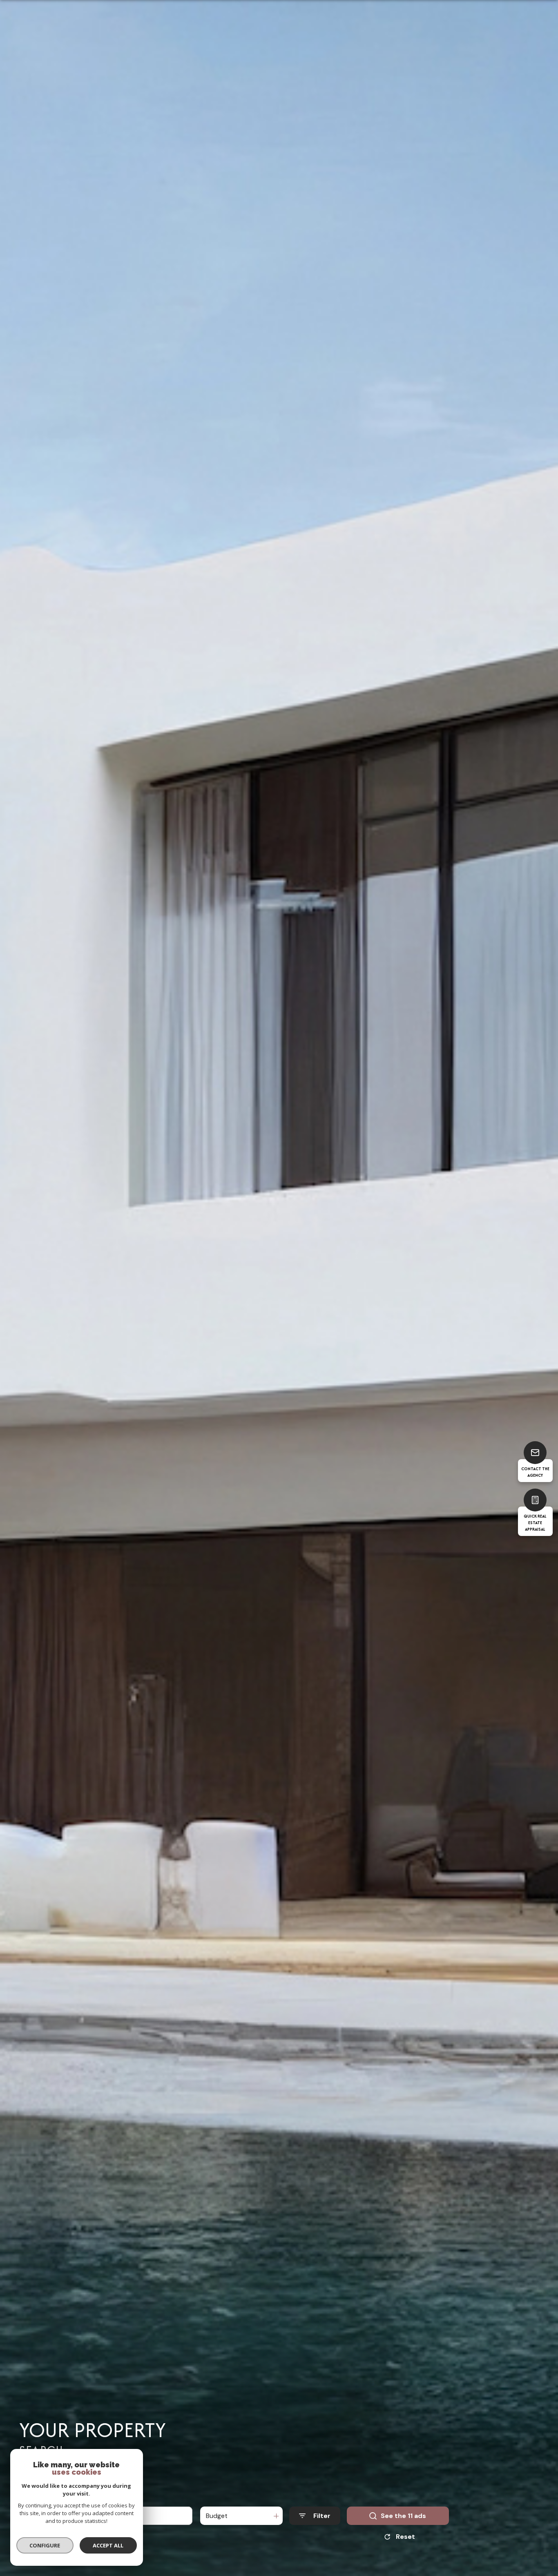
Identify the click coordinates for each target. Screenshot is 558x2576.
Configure (45, 2545)
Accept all (108, 2545)
